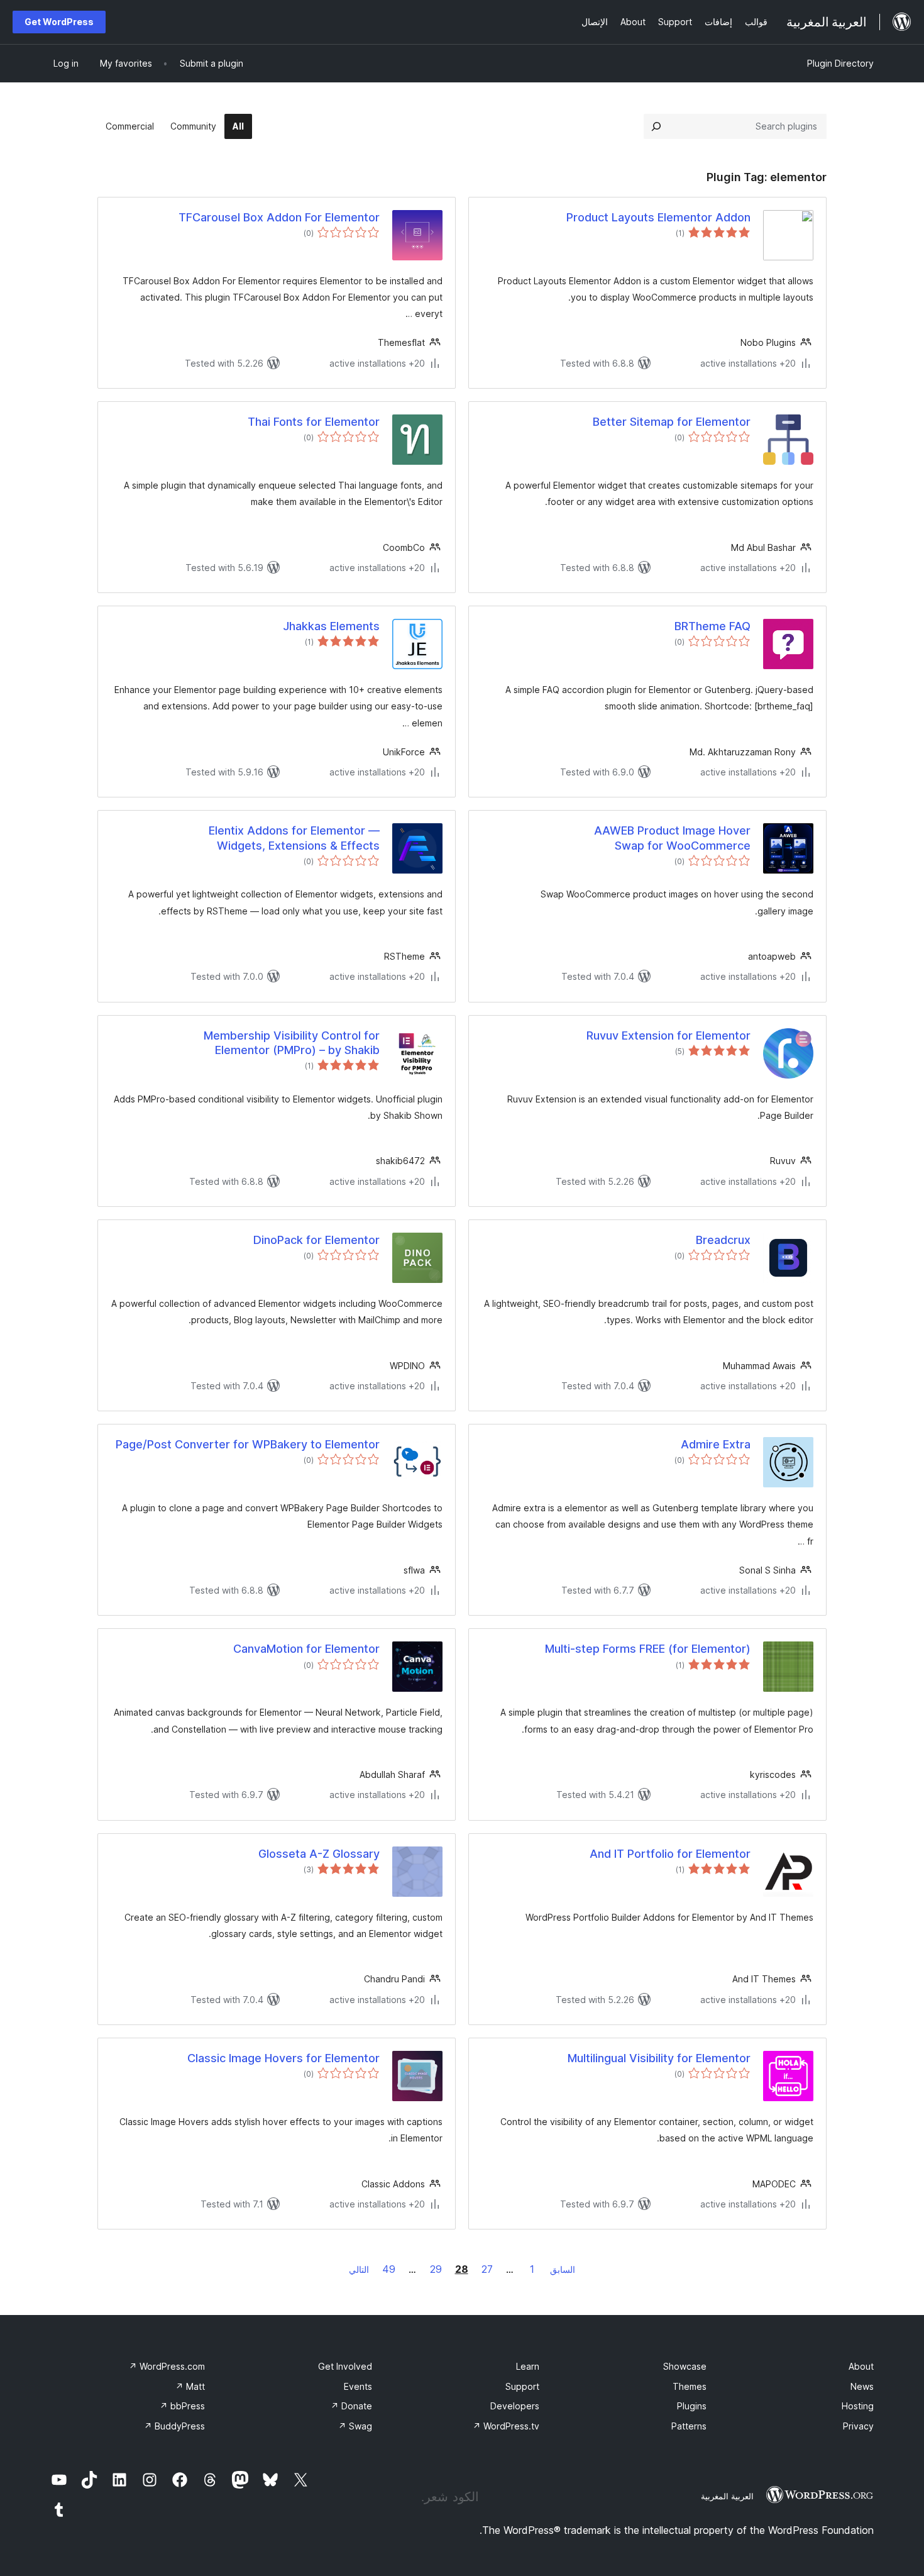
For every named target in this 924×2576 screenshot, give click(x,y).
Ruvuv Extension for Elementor (668, 1035)
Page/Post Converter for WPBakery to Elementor (248, 1444)
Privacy (858, 2426)
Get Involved (345, 2366)
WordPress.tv (506, 2426)
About (861, 2366)
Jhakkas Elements (331, 626)
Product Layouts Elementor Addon (658, 217)
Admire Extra (716, 1444)
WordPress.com (167, 2366)
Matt (190, 2386)
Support (522, 2386)
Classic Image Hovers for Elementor (283, 2058)
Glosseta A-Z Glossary (319, 1854)
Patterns (689, 2426)
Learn (528, 2366)
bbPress (182, 2406)
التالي (359, 2269)
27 (487, 2269)
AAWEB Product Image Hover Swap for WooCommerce (672, 838)
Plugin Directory (840, 63)
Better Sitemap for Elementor (672, 422)
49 (389, 2269)
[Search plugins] (656, 126)
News (862, 2386)
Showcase (685, 2366)
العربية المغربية (727, 2496)
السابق (563, 2269)
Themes (690, 2386)
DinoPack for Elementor (316, 1240)
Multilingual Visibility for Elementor (659, 2058)
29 (436, 2269)
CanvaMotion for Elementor (306, 1649)
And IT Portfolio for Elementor (670, 1854)
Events (358, 2386)
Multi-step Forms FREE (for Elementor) (648, 1649)
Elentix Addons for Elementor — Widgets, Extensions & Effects (294, 838)
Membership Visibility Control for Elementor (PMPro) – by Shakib (292, 1043)
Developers (515, 2406)
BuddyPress (174, 2426)
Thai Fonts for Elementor (314, 422)
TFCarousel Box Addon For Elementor (279, 217)
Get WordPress (59, 22)
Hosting (858, 2406)
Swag (355, 2426)
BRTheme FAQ (712, 626)
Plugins (692, 2406)
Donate (351, 2406)
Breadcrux (723, 1240)
